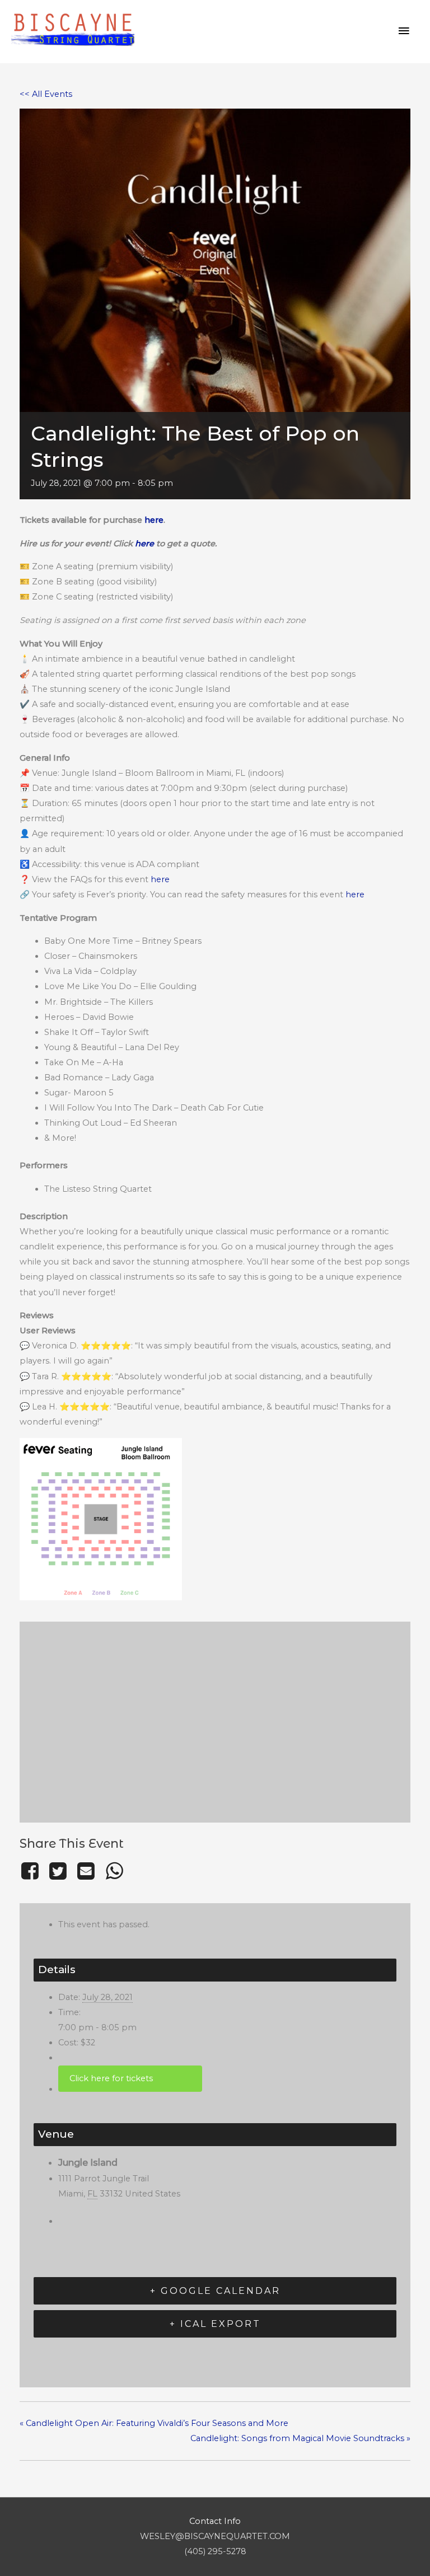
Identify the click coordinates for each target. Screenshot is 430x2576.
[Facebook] (32, 1871)
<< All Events (46, 94)
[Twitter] (58, 1871)
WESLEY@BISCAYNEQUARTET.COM (215, 2536)
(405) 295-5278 (215, 2551)
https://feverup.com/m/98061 (130, 2079)
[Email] (86, 1871)
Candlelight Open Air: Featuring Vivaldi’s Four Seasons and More (154, 2423)
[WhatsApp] (114, 1871)
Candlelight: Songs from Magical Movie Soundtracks (300, 2438)
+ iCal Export (215, 2324)
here (154, 520)
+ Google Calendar (215, 2291)
